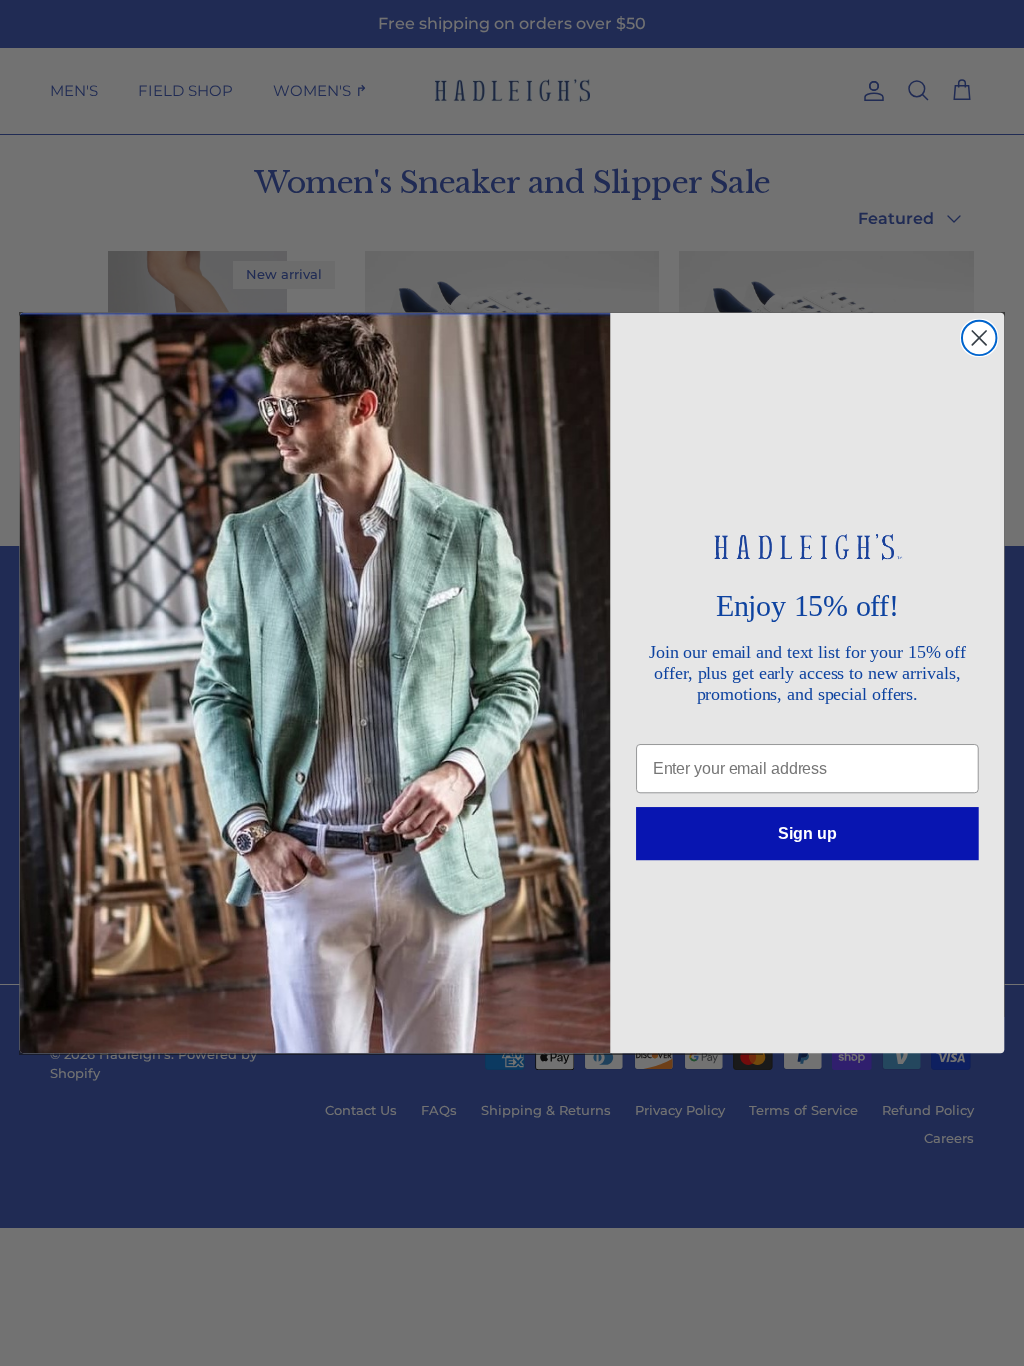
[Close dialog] (979, 338)
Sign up (807, 832)
